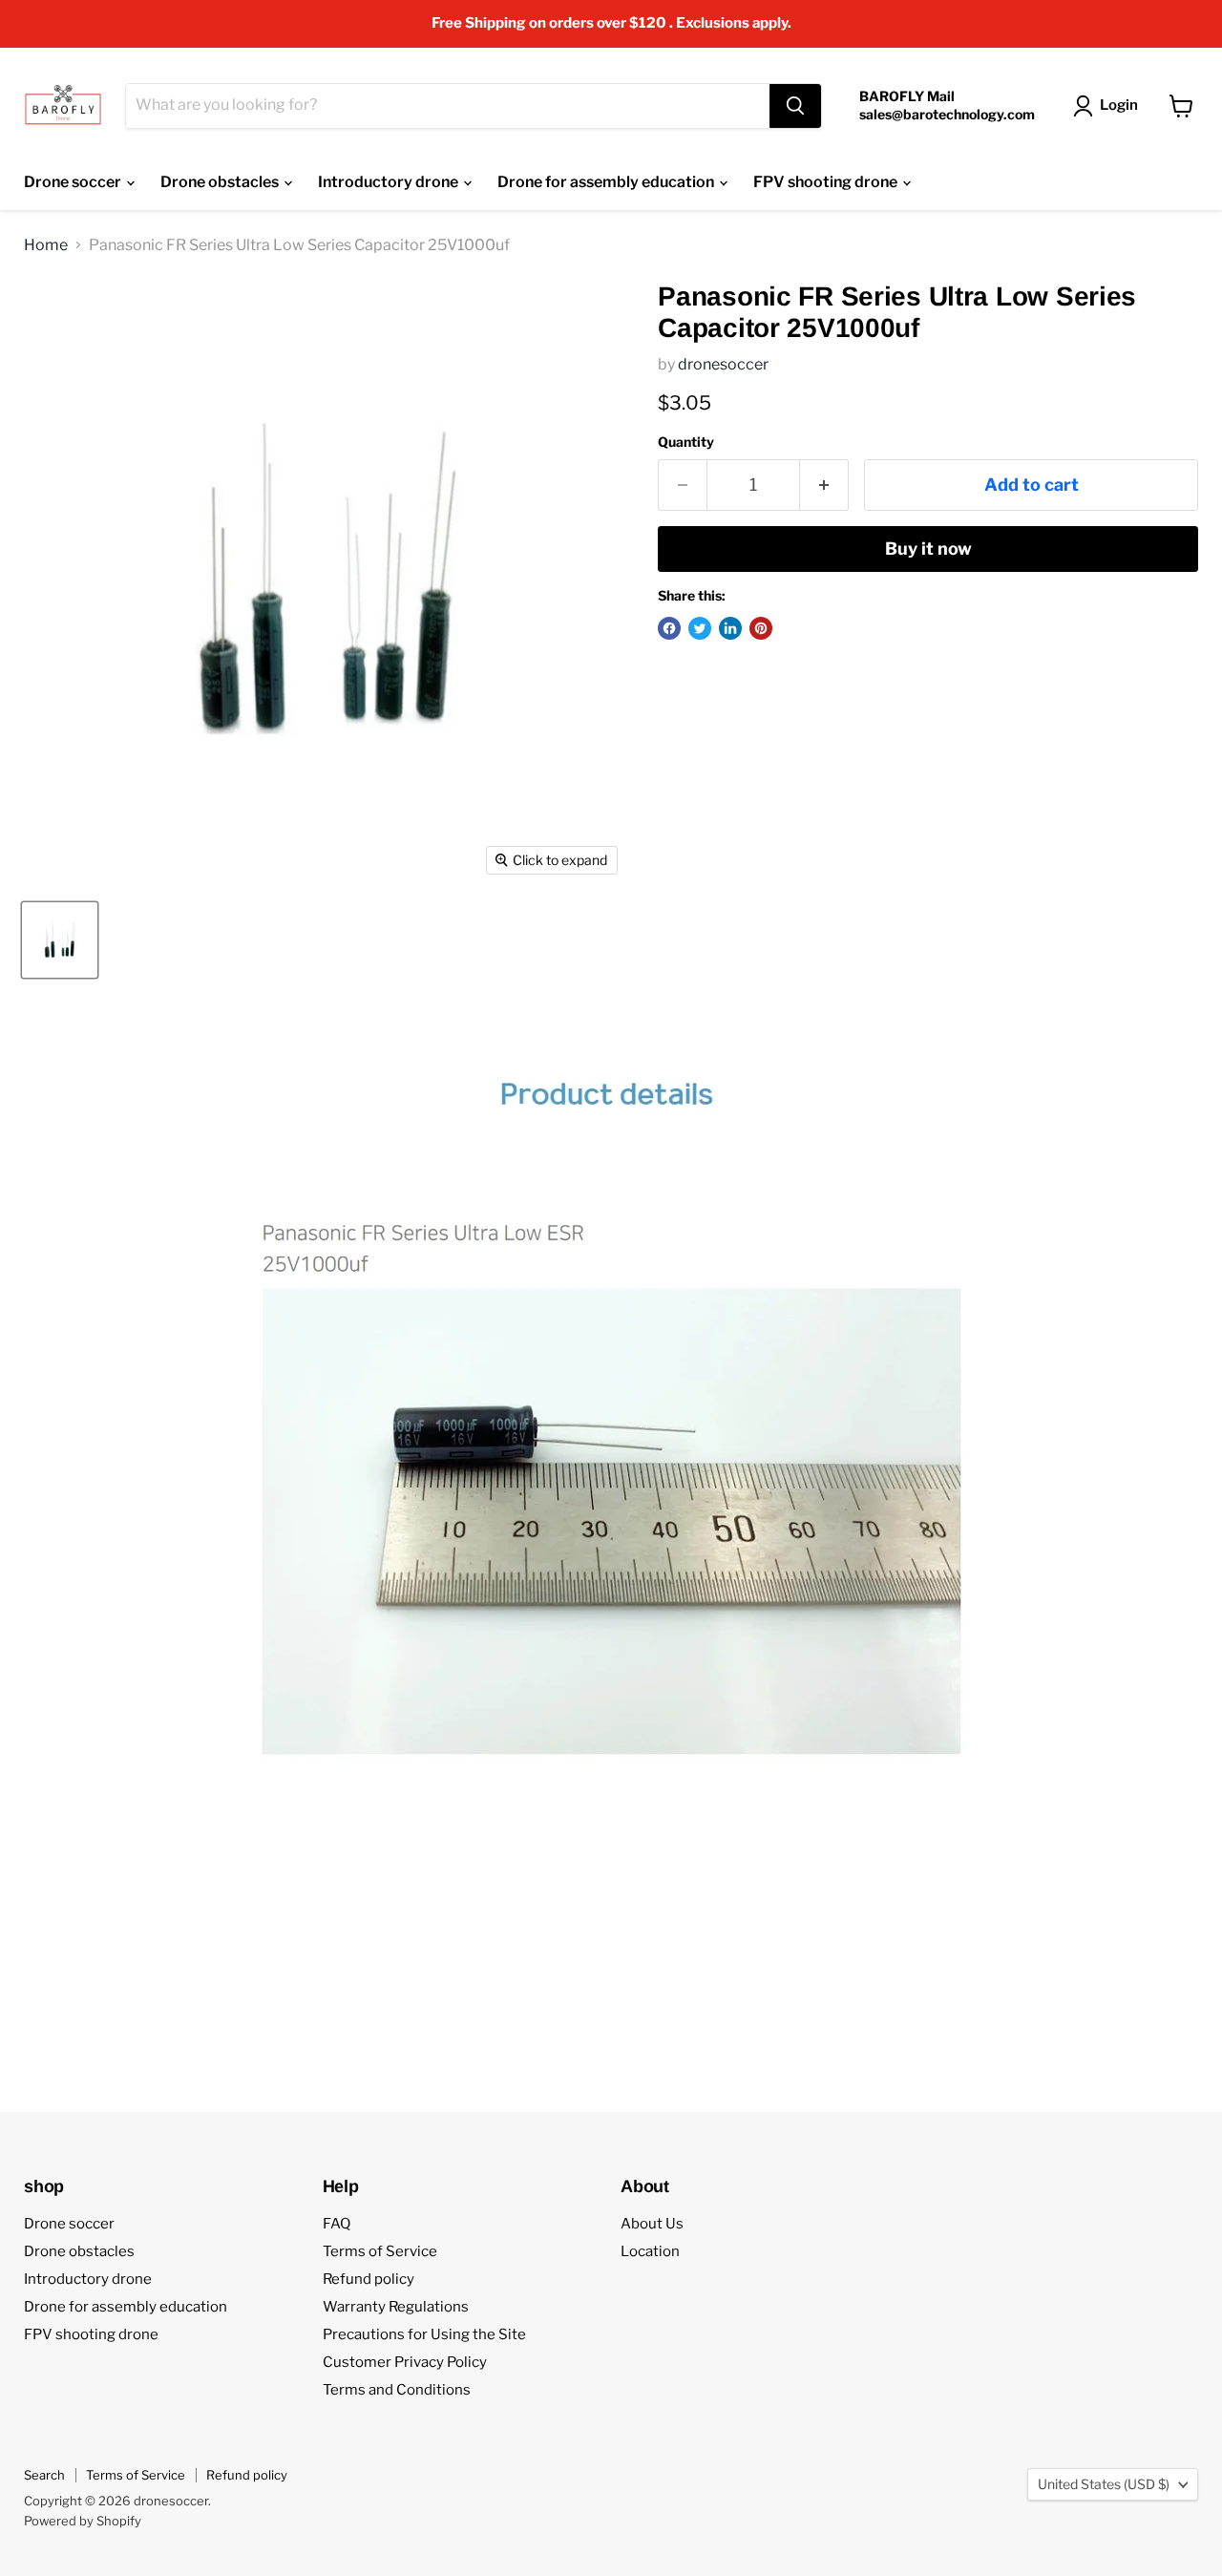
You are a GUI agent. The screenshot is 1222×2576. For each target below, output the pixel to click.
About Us (652, 2224)
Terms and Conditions (397, 2390)
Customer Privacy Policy (405, 2362)
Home (46, 245)
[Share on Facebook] (669, 628)
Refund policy (369, 2279)
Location (650, 2251)
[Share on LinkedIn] (730, 628)
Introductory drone (390, 182)
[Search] (795, 106)
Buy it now (928, 549)
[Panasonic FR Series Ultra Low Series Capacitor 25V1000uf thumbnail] (60, 940)
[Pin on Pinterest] (761, 628)
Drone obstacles (221, 182)
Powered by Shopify (83, 2521)
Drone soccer (74, 182)
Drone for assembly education (607, 182)
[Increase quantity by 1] (824, 486)
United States (1104, 2484)
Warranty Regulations (396, 2307)
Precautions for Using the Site (424, 2334)
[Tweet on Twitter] (700, 628)
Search (44, 2475)
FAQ (337, 2224)
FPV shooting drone (827, 182)
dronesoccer (723, 364)
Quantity (686, 442)
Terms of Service (380, 2251)
